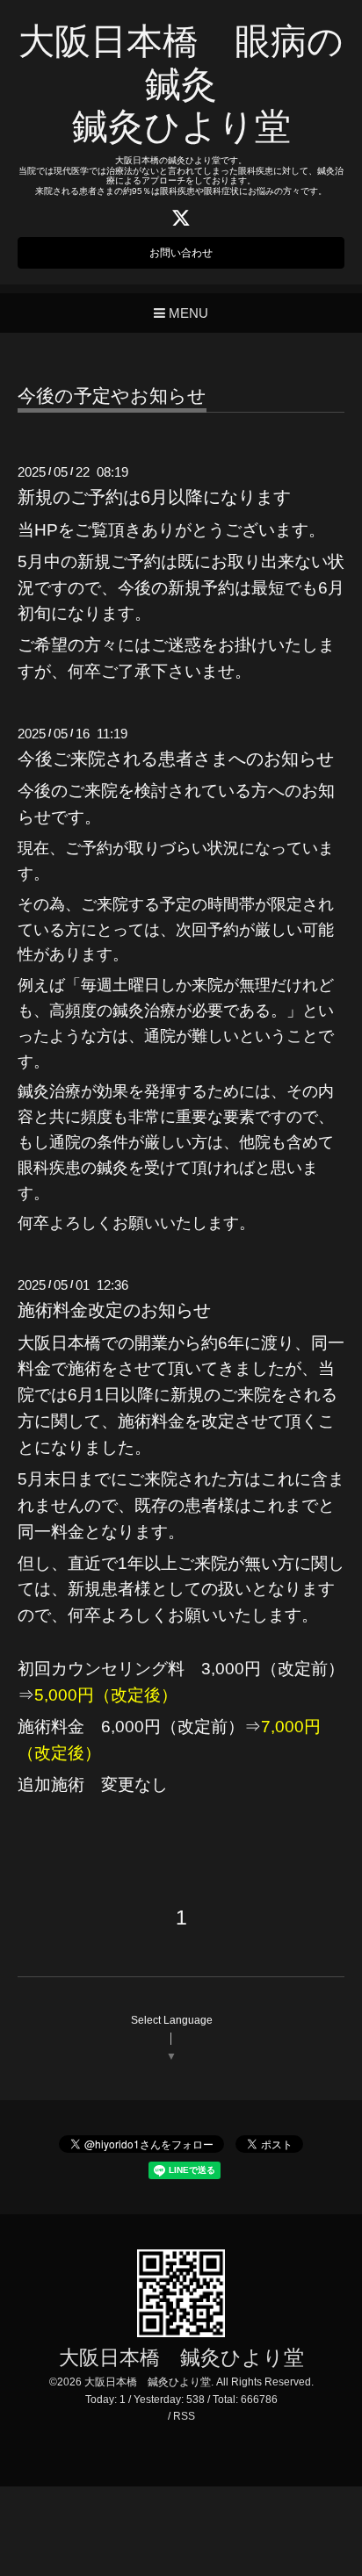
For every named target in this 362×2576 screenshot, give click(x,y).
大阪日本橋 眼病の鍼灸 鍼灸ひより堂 (181, 84)
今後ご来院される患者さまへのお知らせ (176, 759)
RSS (184, 2416)
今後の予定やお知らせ (112, 396)
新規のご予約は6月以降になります (154, 497)
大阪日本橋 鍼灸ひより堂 (181, 2358)
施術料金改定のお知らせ (114, 1310)
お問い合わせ (181, 253)
